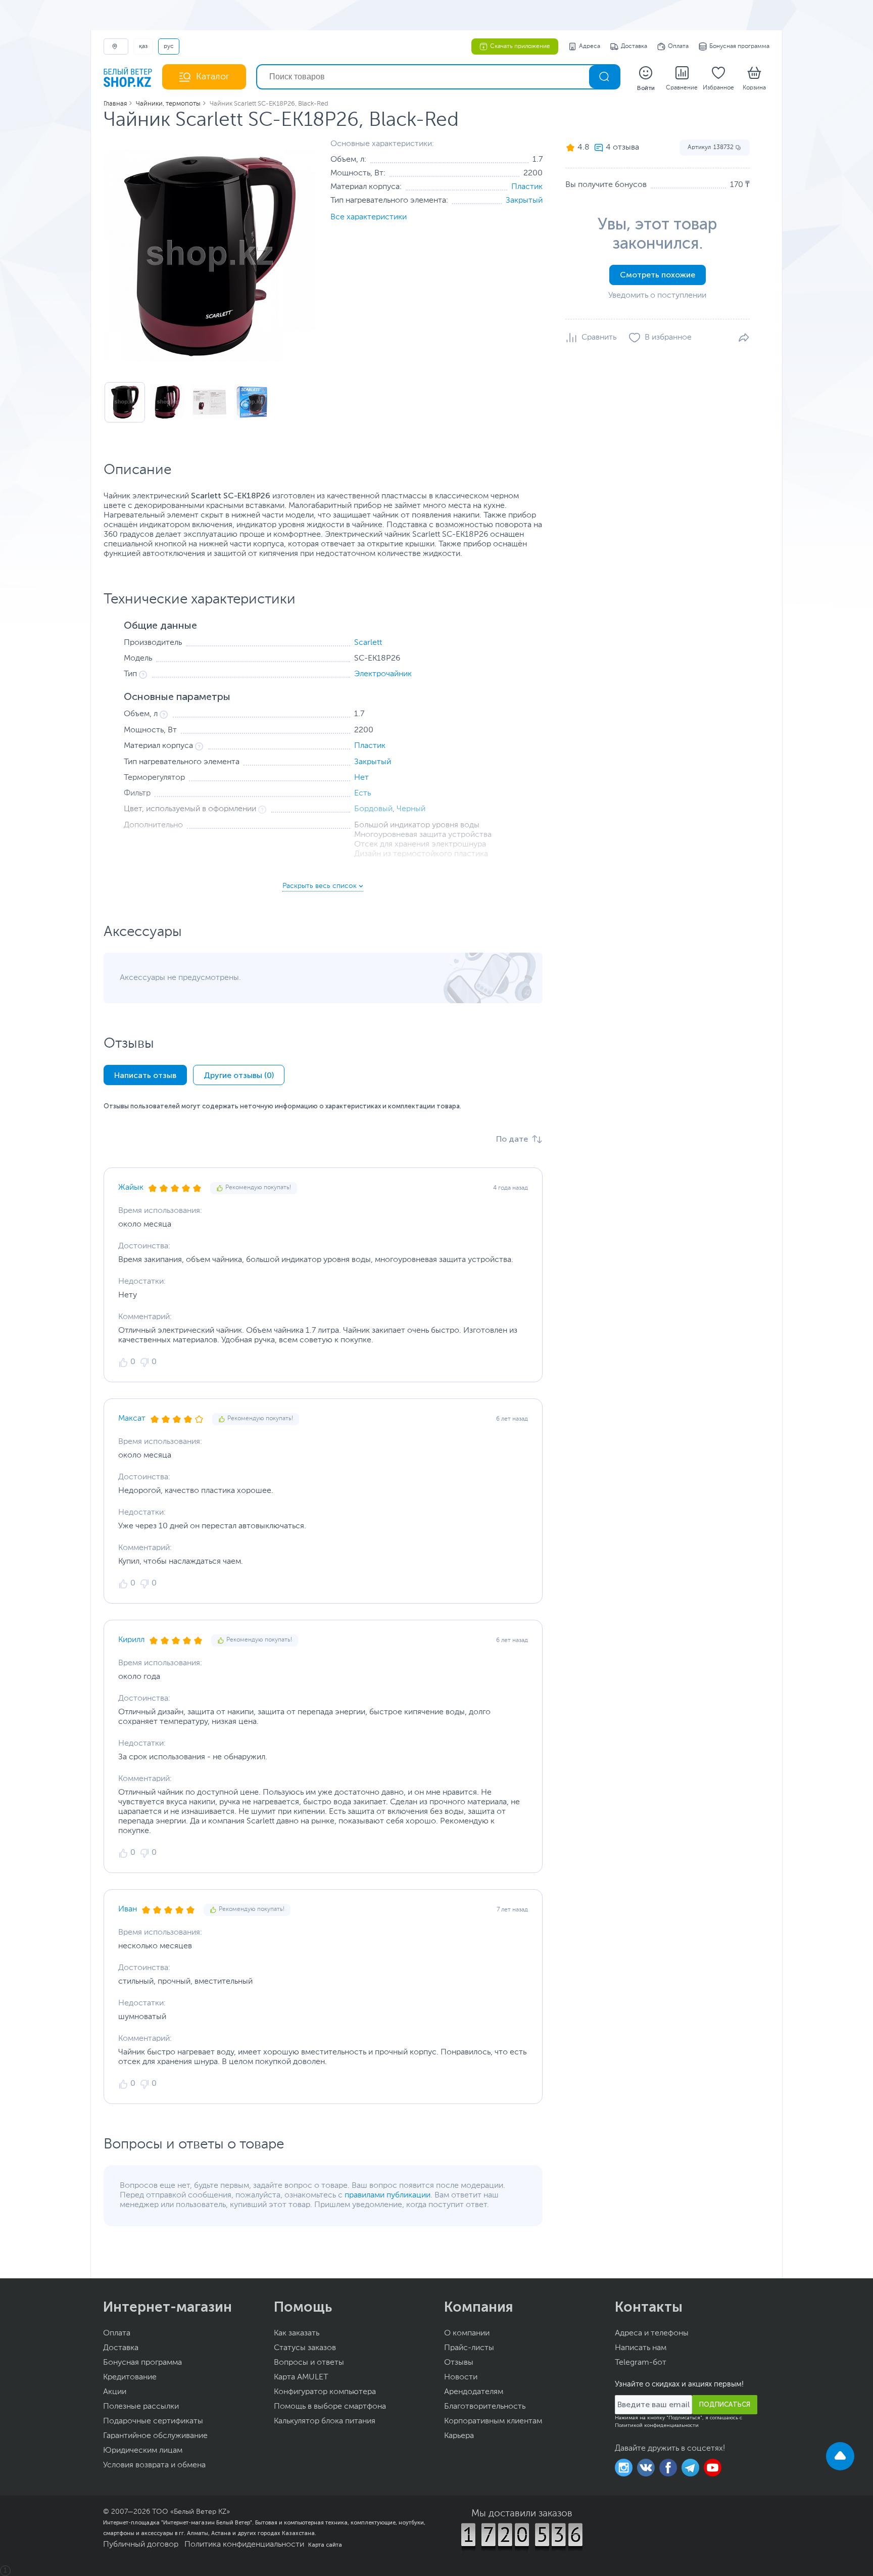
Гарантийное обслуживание (155, 2436)
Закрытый (524, 201)
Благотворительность (485, 2407)
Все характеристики (369, 217)
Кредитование (130, 2377)
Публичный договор (141, 2545)
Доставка (634, 46)
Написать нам (641, 2348)
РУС (169, 46)
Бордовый (373, 809)
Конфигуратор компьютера (325, 2392)
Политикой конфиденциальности (657, 2425)
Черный (411, 809)
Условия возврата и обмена (154, 2465)
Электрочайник (383, 674)
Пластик (527, 187)
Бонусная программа (739, 46)
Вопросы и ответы (309, 2363)
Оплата (678, 46)
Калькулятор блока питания (325, 2421)
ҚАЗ (143, 46)
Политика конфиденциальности (244, 2545)
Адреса (590, 46)
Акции (115, 2392)
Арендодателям (474, 2392)
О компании (467, 2333)
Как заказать (297, 2333)
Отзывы (459, 2363)
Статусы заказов (305, 2348)
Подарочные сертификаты (153, 2421)
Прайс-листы (469, 2348)
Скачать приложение (520, 46)
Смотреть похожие (658, 275)
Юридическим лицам (143, 2451)
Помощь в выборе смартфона (330, 2407)
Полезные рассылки (141, 2407)
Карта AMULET (301, 2377)
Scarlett (368, 643)
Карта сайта (325, 2545)
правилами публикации (387, 2195)
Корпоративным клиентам (493, 2421)
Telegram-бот (641, 2363)
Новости (461, 2377)
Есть (362, 793)
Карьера (459, 2436)
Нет (361, 778)
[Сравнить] (591, 338)
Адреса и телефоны (652, 2333)
